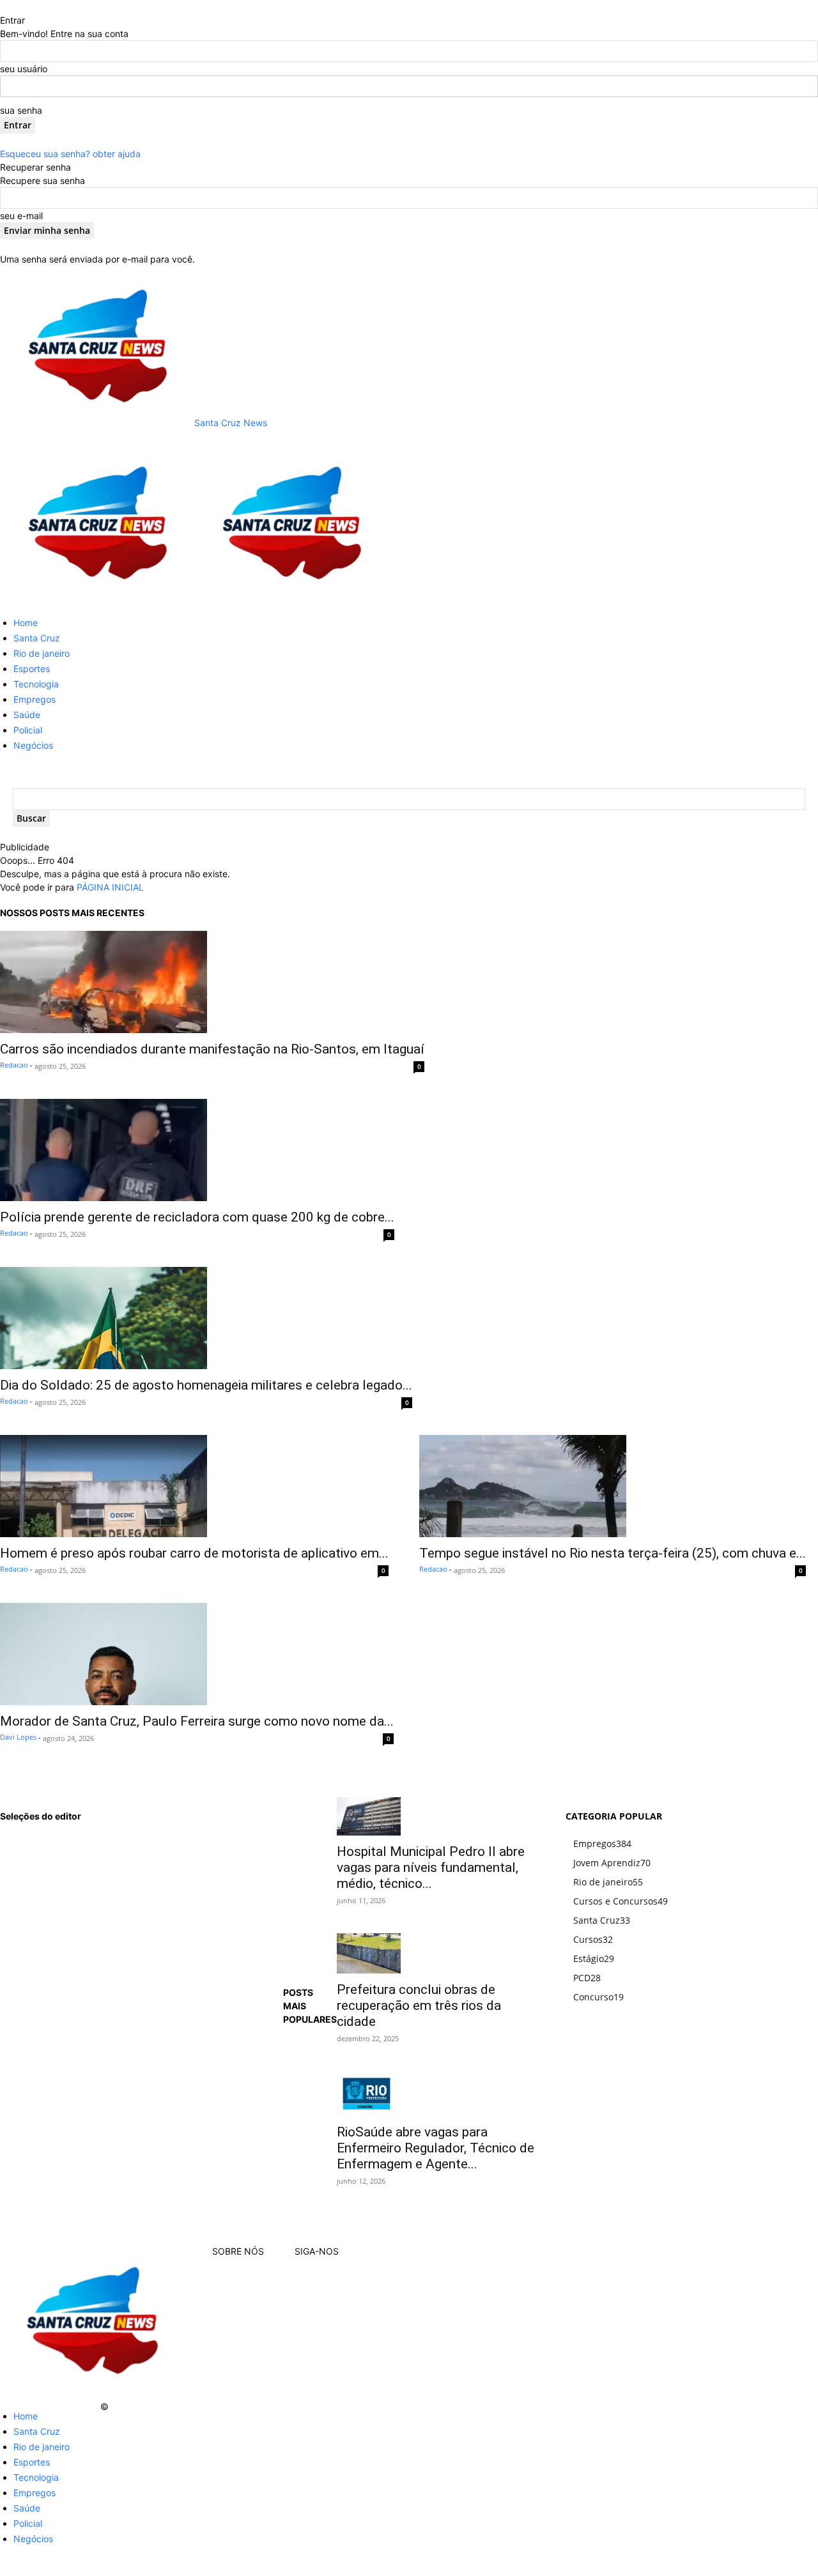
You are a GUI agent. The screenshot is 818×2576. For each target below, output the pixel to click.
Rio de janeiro (42, 653)
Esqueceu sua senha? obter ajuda (70, 154)
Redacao (14, 1065)
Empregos (35, 699)
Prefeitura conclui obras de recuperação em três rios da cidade (419, 2005)
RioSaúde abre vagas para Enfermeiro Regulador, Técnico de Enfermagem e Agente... (436, 2148)
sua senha (21, 110)
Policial (28, 730)
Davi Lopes (18, 1737)
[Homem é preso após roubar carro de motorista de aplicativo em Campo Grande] (194, 1486)
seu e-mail (21, 216)
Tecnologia (36, 684)
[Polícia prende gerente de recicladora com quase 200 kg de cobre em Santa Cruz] (197, 1150)
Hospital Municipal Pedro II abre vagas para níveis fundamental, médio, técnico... (431, 1867)
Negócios (33, 745)
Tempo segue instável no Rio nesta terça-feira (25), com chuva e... (613, 1553)
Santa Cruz (37, 638)
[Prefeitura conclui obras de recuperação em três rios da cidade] (436, 1953)
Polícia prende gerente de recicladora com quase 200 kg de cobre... (197, 1217)
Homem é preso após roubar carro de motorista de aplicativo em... (194, 1553)
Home (26, 623)
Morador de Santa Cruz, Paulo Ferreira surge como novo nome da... (197, 1721)
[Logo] (97, 600)
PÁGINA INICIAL (110, 887)
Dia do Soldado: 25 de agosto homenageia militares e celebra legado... (206, 1385)
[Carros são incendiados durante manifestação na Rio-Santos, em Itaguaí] (212, 982)
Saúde (27, 715)
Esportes (32, 669)
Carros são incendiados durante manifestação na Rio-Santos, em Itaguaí (212, 1049)
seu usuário (24, 69)
